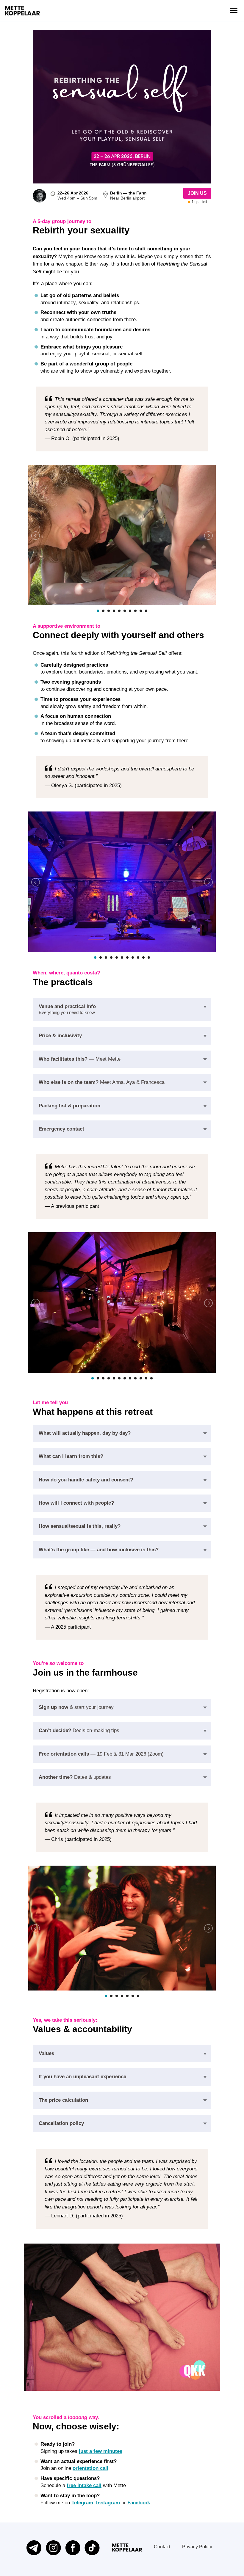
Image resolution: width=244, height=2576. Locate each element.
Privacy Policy (197, 2547)
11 (149, 957)
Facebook (139, 2503)
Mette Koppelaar (127, 2547)
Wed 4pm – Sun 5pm (77, 198)
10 (146, 611)
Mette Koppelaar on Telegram (34, 2548)
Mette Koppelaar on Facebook (73, 2548)
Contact (162, 2547)
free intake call (84, 2485)
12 (151, 1378)
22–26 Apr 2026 (73, 193)
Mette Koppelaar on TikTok (92, 2548)
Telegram (82, 2503)
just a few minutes (101, 2451)
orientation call (90, 2468)
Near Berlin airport (127, 198)
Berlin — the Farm (128, 193)
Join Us (197, 193)
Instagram (108, 2503)
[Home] (22, 11)
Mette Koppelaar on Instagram (53, 2548)
